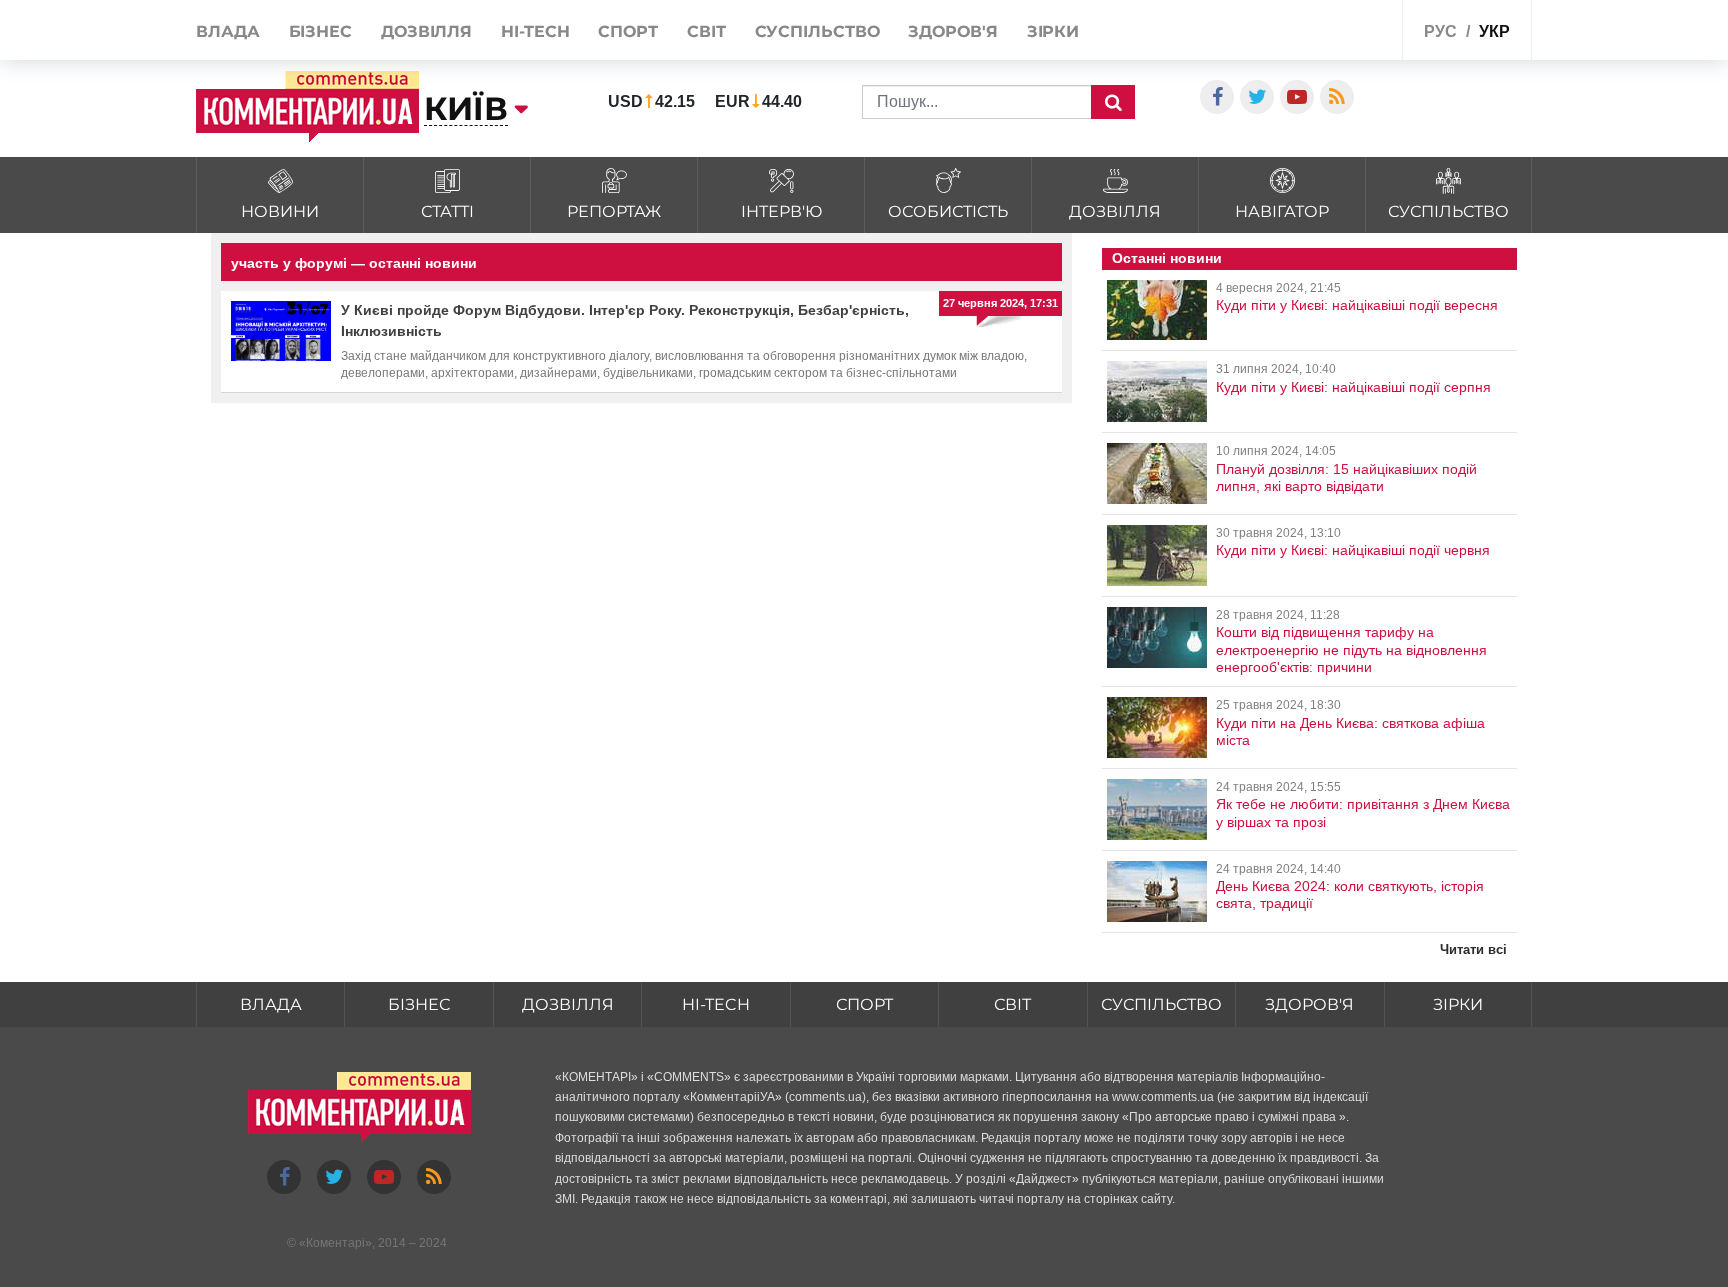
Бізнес (320, 31)
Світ (706, 31)
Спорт (628, 31)
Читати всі (1473, 949)
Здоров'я (952, 31)
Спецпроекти (1338, 28)
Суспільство (817, 31)
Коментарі (335, 1243)
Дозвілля (426, 31)
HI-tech (535, 31)
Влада (228, 31)
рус (1440, 31)
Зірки (1053, 31)
